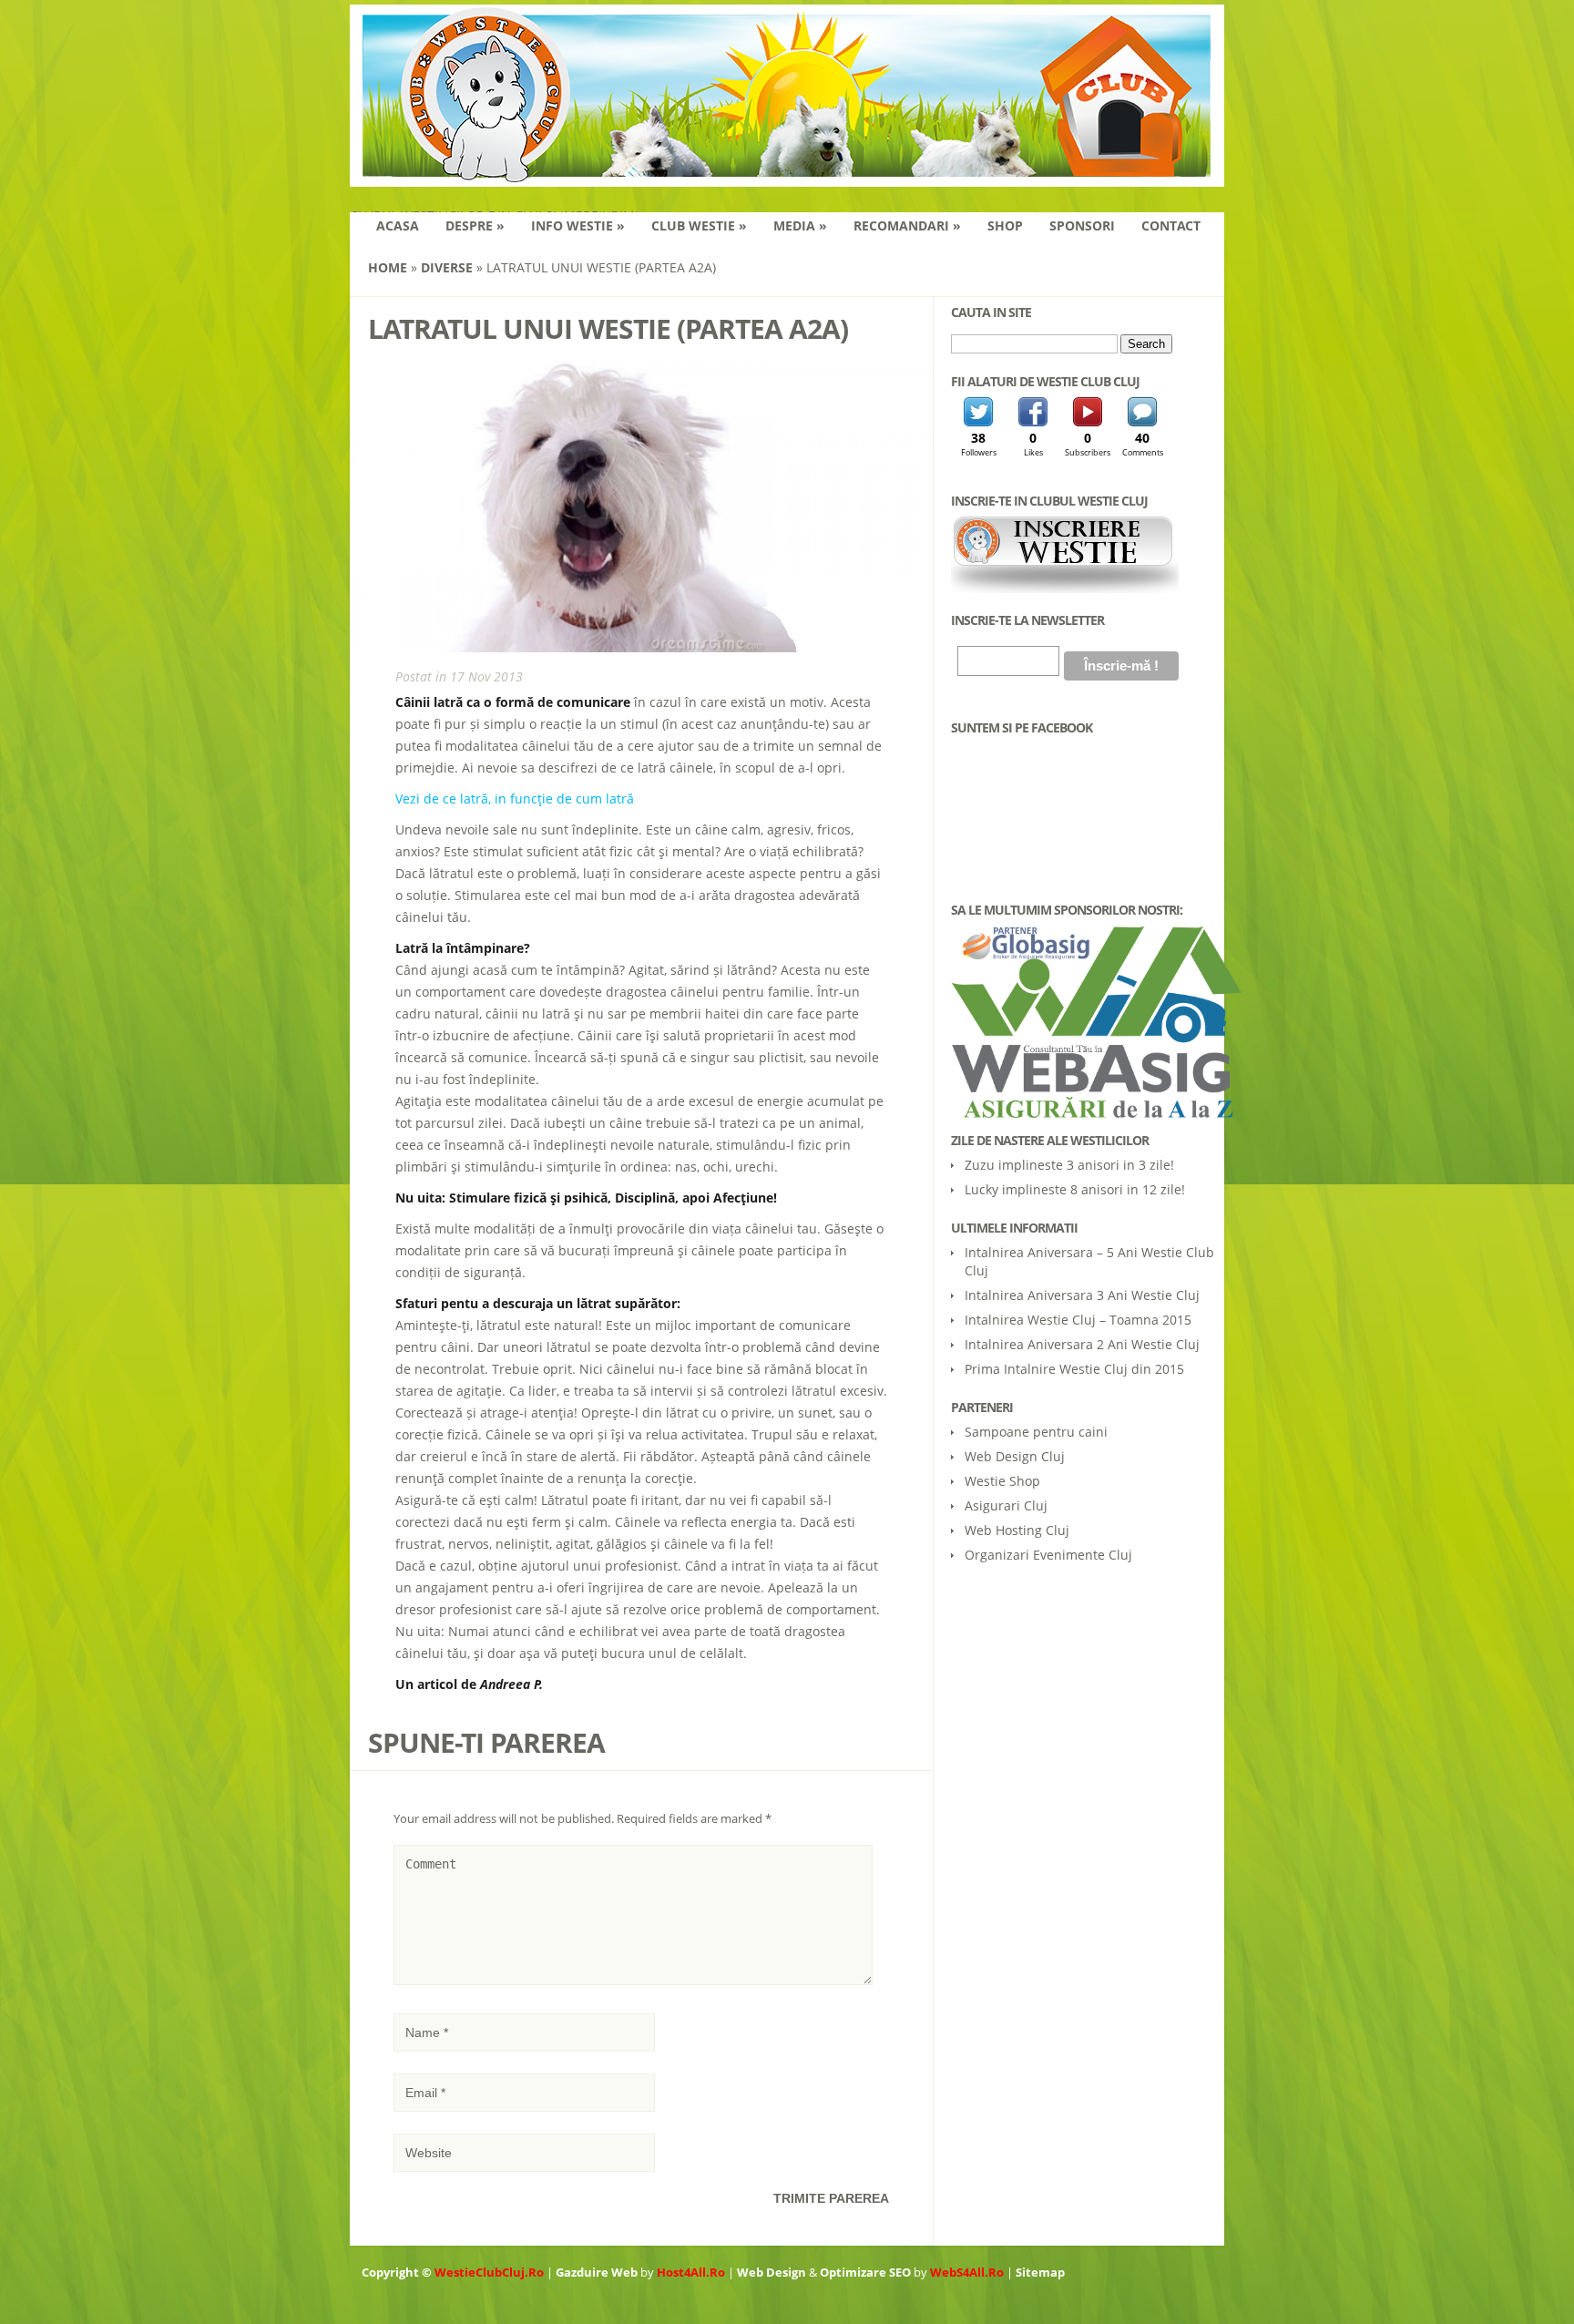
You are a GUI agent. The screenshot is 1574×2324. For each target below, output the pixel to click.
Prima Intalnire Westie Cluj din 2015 (1074, 1369)
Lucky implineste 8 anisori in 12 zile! (1075, 1189)
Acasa (398, 225)
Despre (475, 225)
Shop (1005, 225)
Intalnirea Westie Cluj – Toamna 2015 (1078, 1320)
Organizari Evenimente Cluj (1048, 1555)
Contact (1171, 225)
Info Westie (578, 225)
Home (388, 267)
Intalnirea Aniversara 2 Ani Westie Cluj (1082, 1344)
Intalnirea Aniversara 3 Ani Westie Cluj (1082, 1295)
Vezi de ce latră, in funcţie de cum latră (515, 799)
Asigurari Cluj (1006, 1505)
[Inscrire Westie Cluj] (1065, 589)
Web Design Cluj (1015, 1456)
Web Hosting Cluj (1017, 1530)
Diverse (447, 267)
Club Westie (699, 225)
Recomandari (907, 225)
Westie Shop (1002, 1481)
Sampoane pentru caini (1036, 1432)
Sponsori (1082, 225)
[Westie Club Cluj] (787, 175)
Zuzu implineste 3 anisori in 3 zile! (1069, 1165)
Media (800, 225)
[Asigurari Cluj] (1083, 1022)
